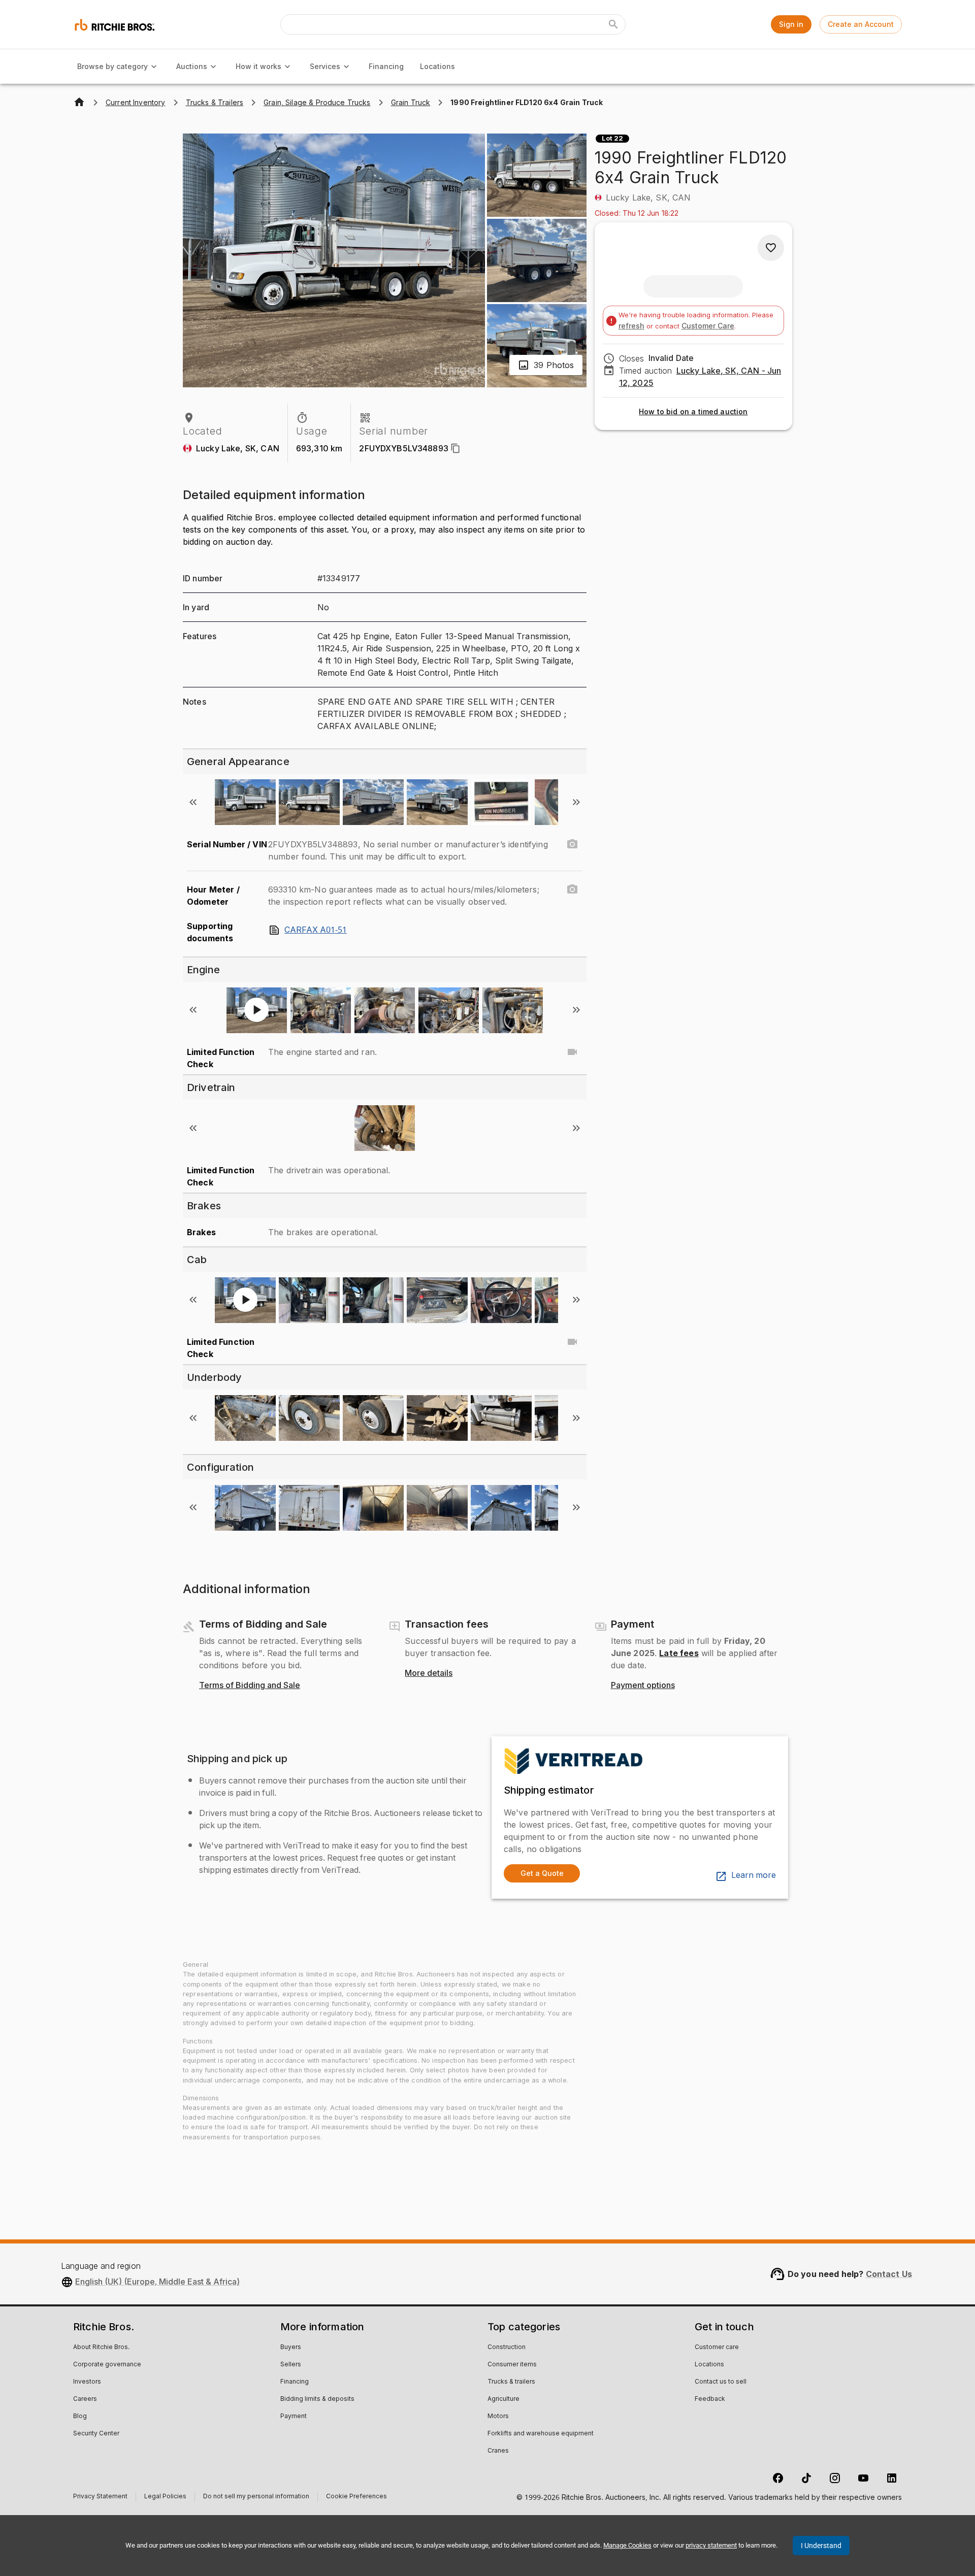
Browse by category (112, 66)
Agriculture (503, 2399)
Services (325, 66)
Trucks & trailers (511, 2382)
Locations (437, 66)
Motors (498, 2417)
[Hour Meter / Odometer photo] (572, 889)
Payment (294, 2417)
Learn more (754, 1875)
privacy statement (711, 2545)
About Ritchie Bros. (101, 2348)
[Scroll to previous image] (193, 802)
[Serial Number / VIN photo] (572, 844)
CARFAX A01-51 (316, 930)
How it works (258, 66)
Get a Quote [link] (542, 1873)
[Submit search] (613, 24)
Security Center (96, 2434)
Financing (386, 66)
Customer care (717, 2348)
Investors (87, 2382)
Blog (80, 2417)
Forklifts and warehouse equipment (541, 2434)
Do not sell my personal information (256, 2498)
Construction (507, 2348)
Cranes (498, 2451)
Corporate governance (107, 2365)
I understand (821, 2546)
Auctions (192, 66)
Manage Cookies (627, 2545)
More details (429, 1673)
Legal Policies (165, 2498)
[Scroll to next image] (576, 802)
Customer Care (708, 326)
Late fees (679, 1653)
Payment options (643, 1686)
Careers (85, 2399)
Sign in (791, 24)
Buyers (291, 2348)
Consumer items (512, 2365)
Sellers (291, 2365)
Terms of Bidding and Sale (250, 1686)
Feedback (710, 2399)
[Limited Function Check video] (572, 1052)
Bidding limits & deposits (317, 2399)
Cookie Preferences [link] (356, 2497)
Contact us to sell (721, 2382)
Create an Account (861, 24)
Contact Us (889, 2274)
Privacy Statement (100, 2498)
